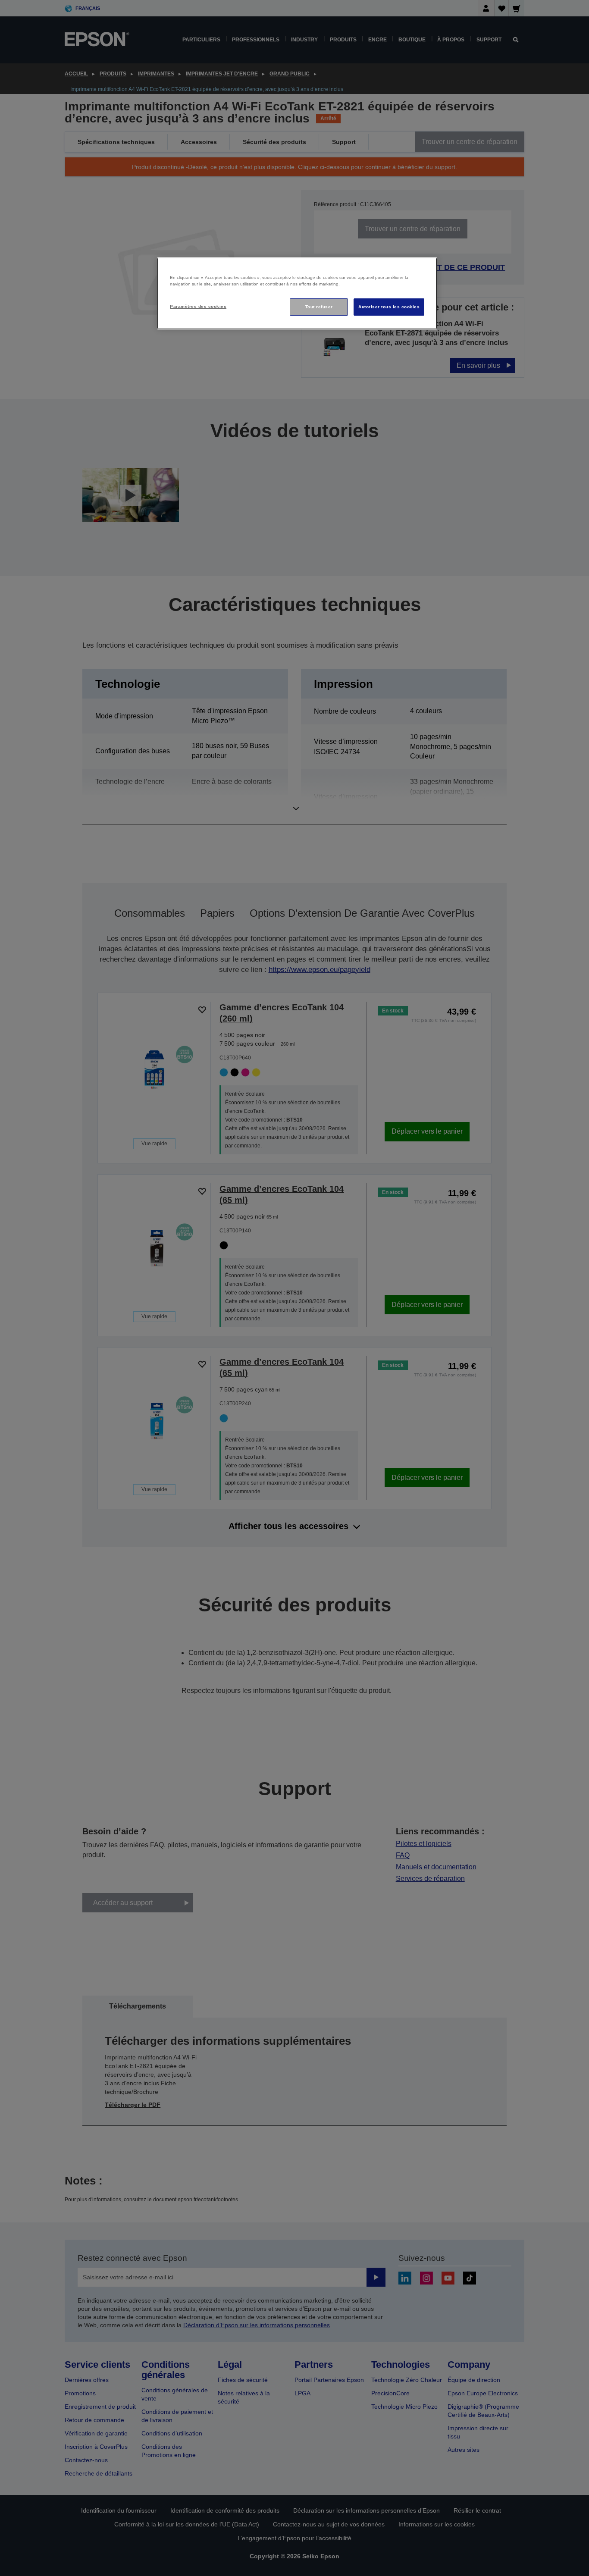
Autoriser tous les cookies (389, 307)
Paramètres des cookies (198, 306)
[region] (297, 293)
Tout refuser (319, 307)
